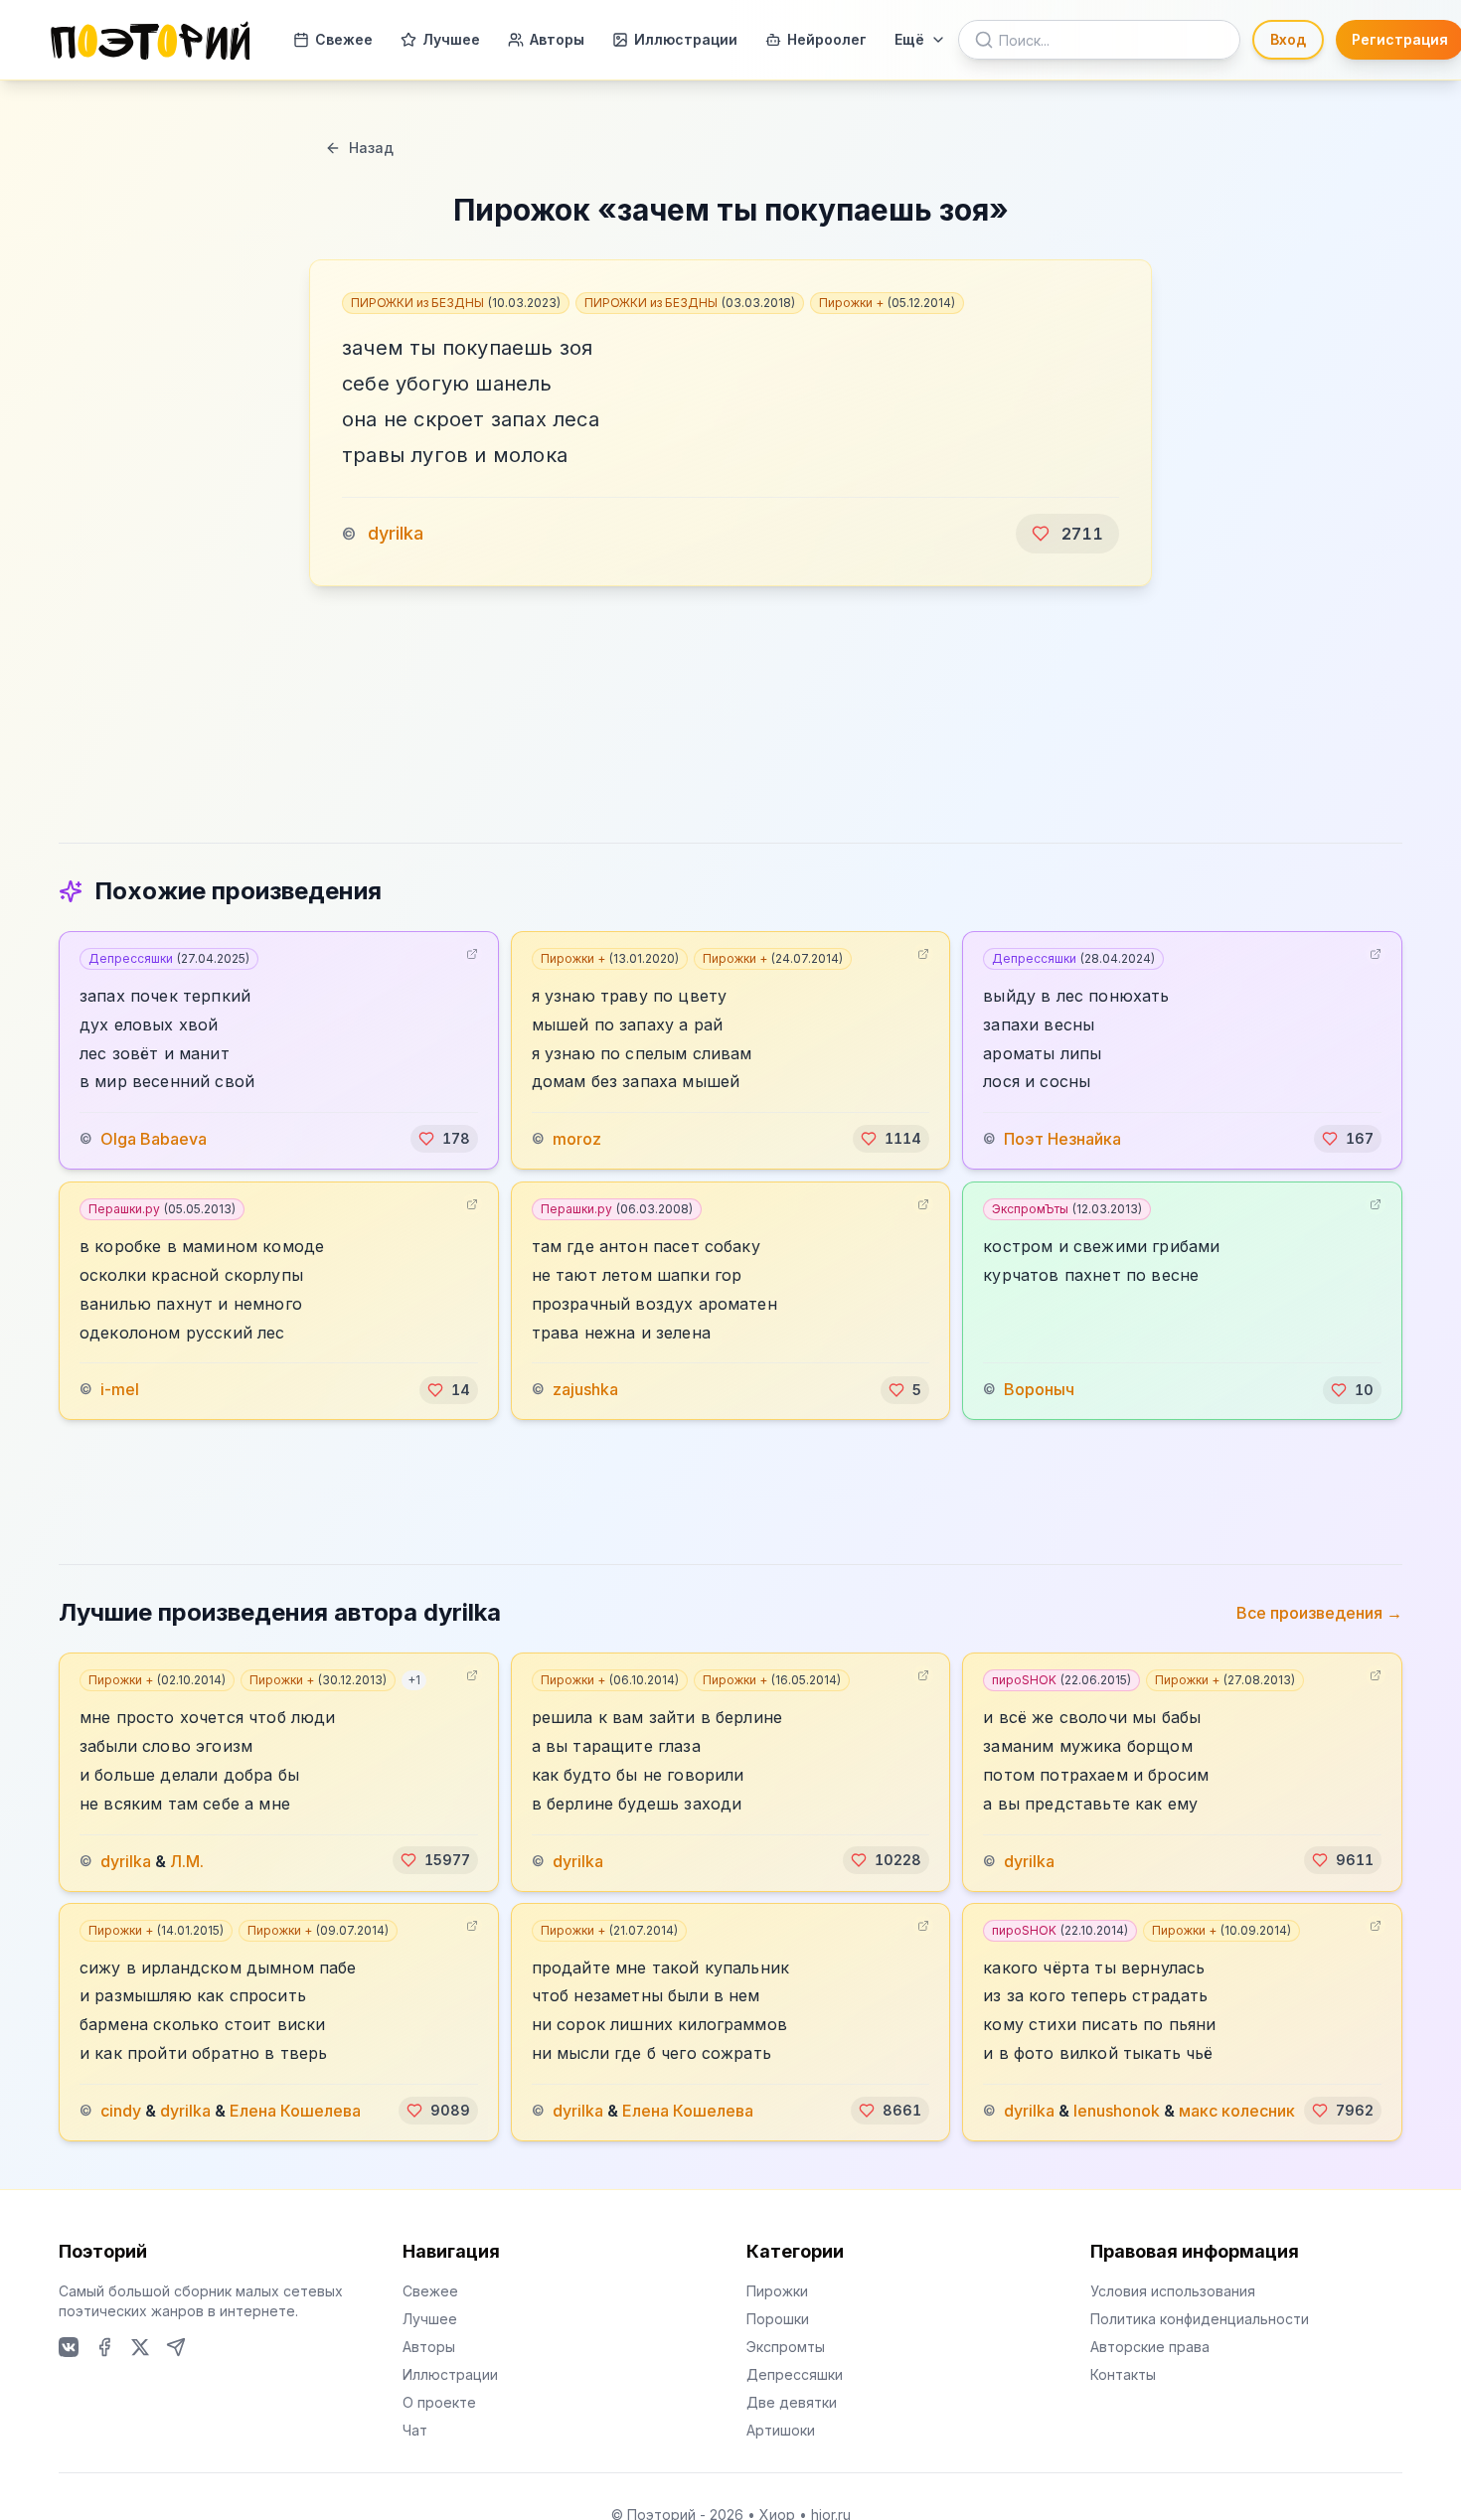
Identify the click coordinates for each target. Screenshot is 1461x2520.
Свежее (344, 39)
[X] (140, 2347)
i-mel (120, 1390)
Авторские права (1150, 2347)
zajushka (585, 1390)
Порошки (778, 2319)
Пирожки (777, 2291)
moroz (577, 1139)
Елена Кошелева (295, 2111)
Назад (371, 148)
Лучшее (451, 39)
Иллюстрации (686, 39)
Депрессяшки (169, 958)
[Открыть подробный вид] (472, 954)
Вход (1288, 39)
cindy (121, 2111)
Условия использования (1173, 2291)
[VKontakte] (69, 2347)
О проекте (439, 2402)
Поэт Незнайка (1062, 1139)
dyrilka (396, 533)
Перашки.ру (162, 1209)
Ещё (909, 39)
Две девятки (792, 2402)
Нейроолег (827, 39)
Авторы (557, 39)
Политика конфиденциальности (1200, 2319)
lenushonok (1117, 2111)
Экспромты (786, 2347)
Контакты (1123, 2374)
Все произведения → (1319, 1613)
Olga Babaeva (154, 1139)
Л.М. (187, 1860)
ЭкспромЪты (1067, 1209)
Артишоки (781, 2430)
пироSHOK (1061, 1680)
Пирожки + (887, 303)
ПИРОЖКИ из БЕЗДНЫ (456, 303)
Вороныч (1039, 1390)
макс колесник (1237, 2111)
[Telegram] (176, 2347)
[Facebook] (104, 2347)
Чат (415, 2430)
